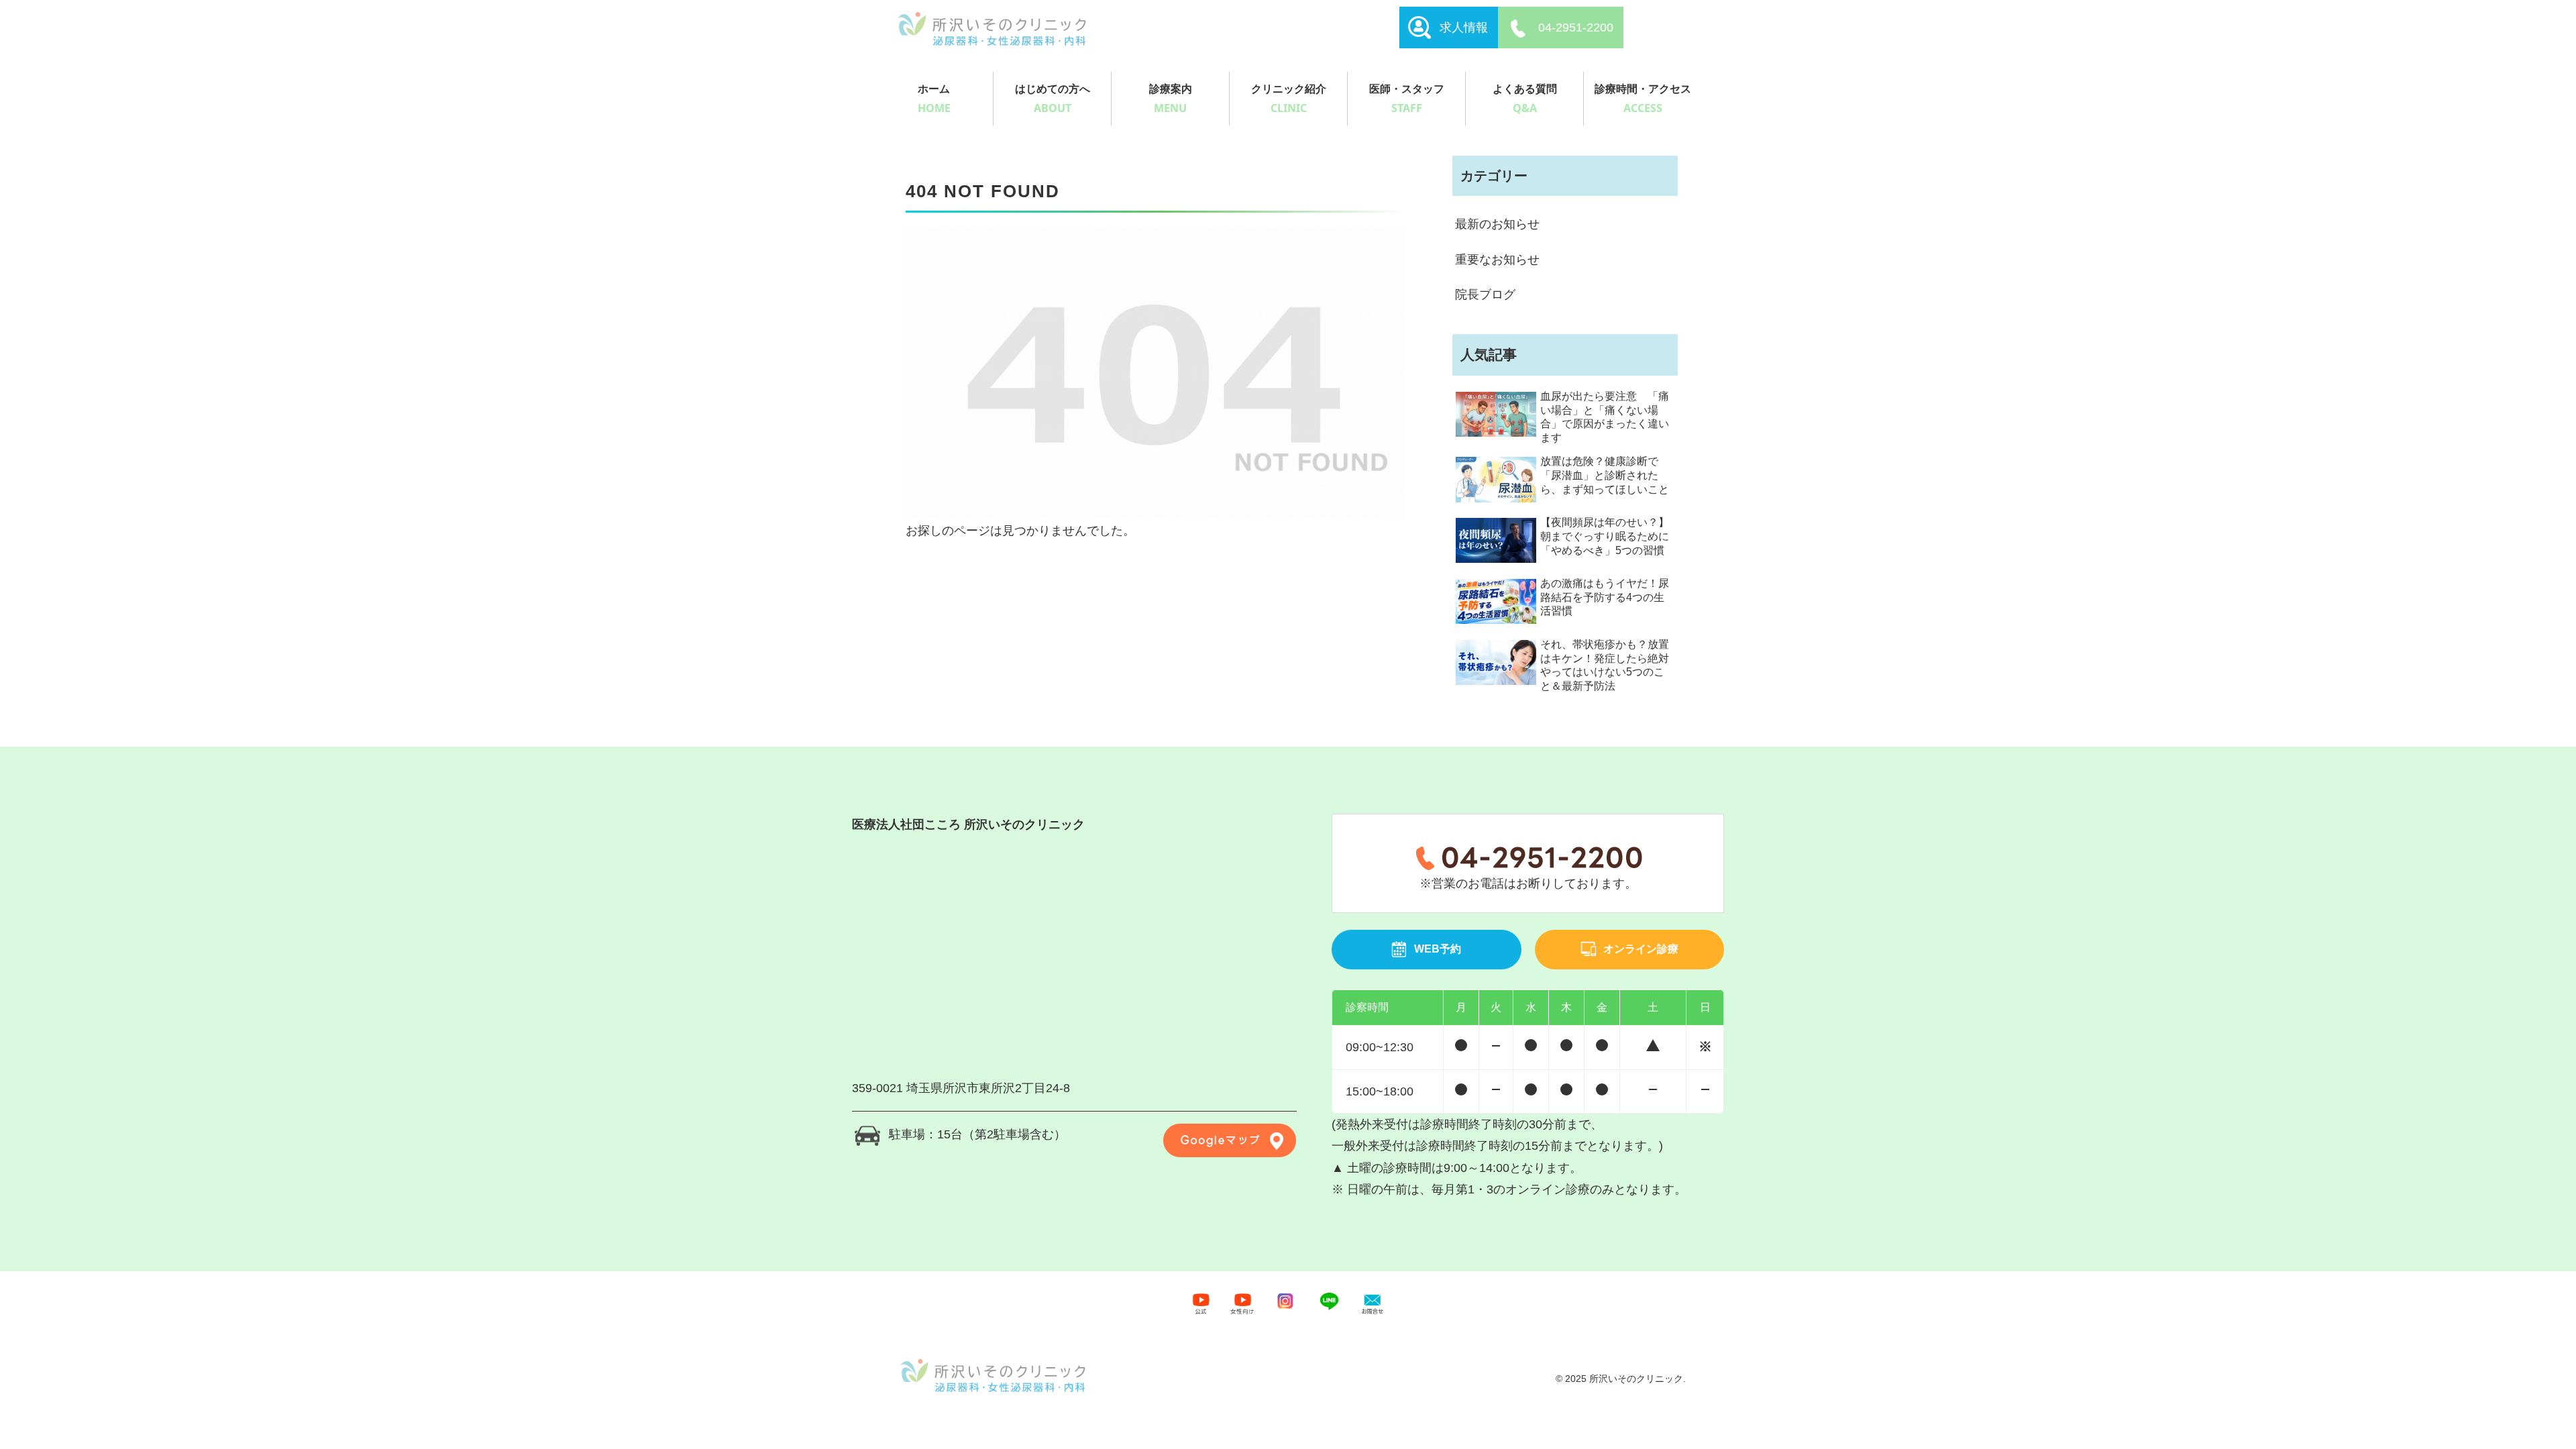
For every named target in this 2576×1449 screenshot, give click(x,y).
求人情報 (1464, 28)
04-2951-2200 (1576, 28)
